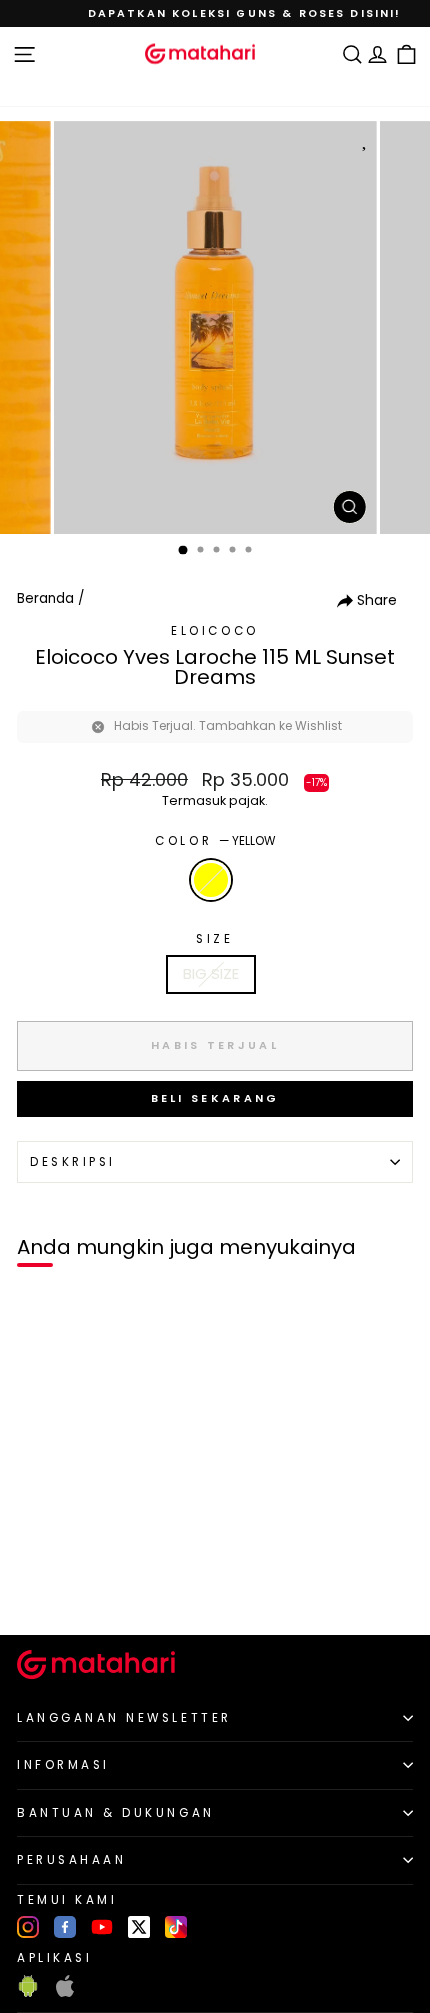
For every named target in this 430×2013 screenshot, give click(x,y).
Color (214, 841)
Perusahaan (71, 1860)
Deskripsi (73, 1162)
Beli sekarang (215, 1098)
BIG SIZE (211, 974)
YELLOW (211, 880)
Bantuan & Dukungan (116, 1813)
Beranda (45, 598)
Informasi (63, 1765)
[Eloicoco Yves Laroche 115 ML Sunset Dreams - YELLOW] (38, 1585)
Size (214, 939)
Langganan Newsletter (124, 1718)
